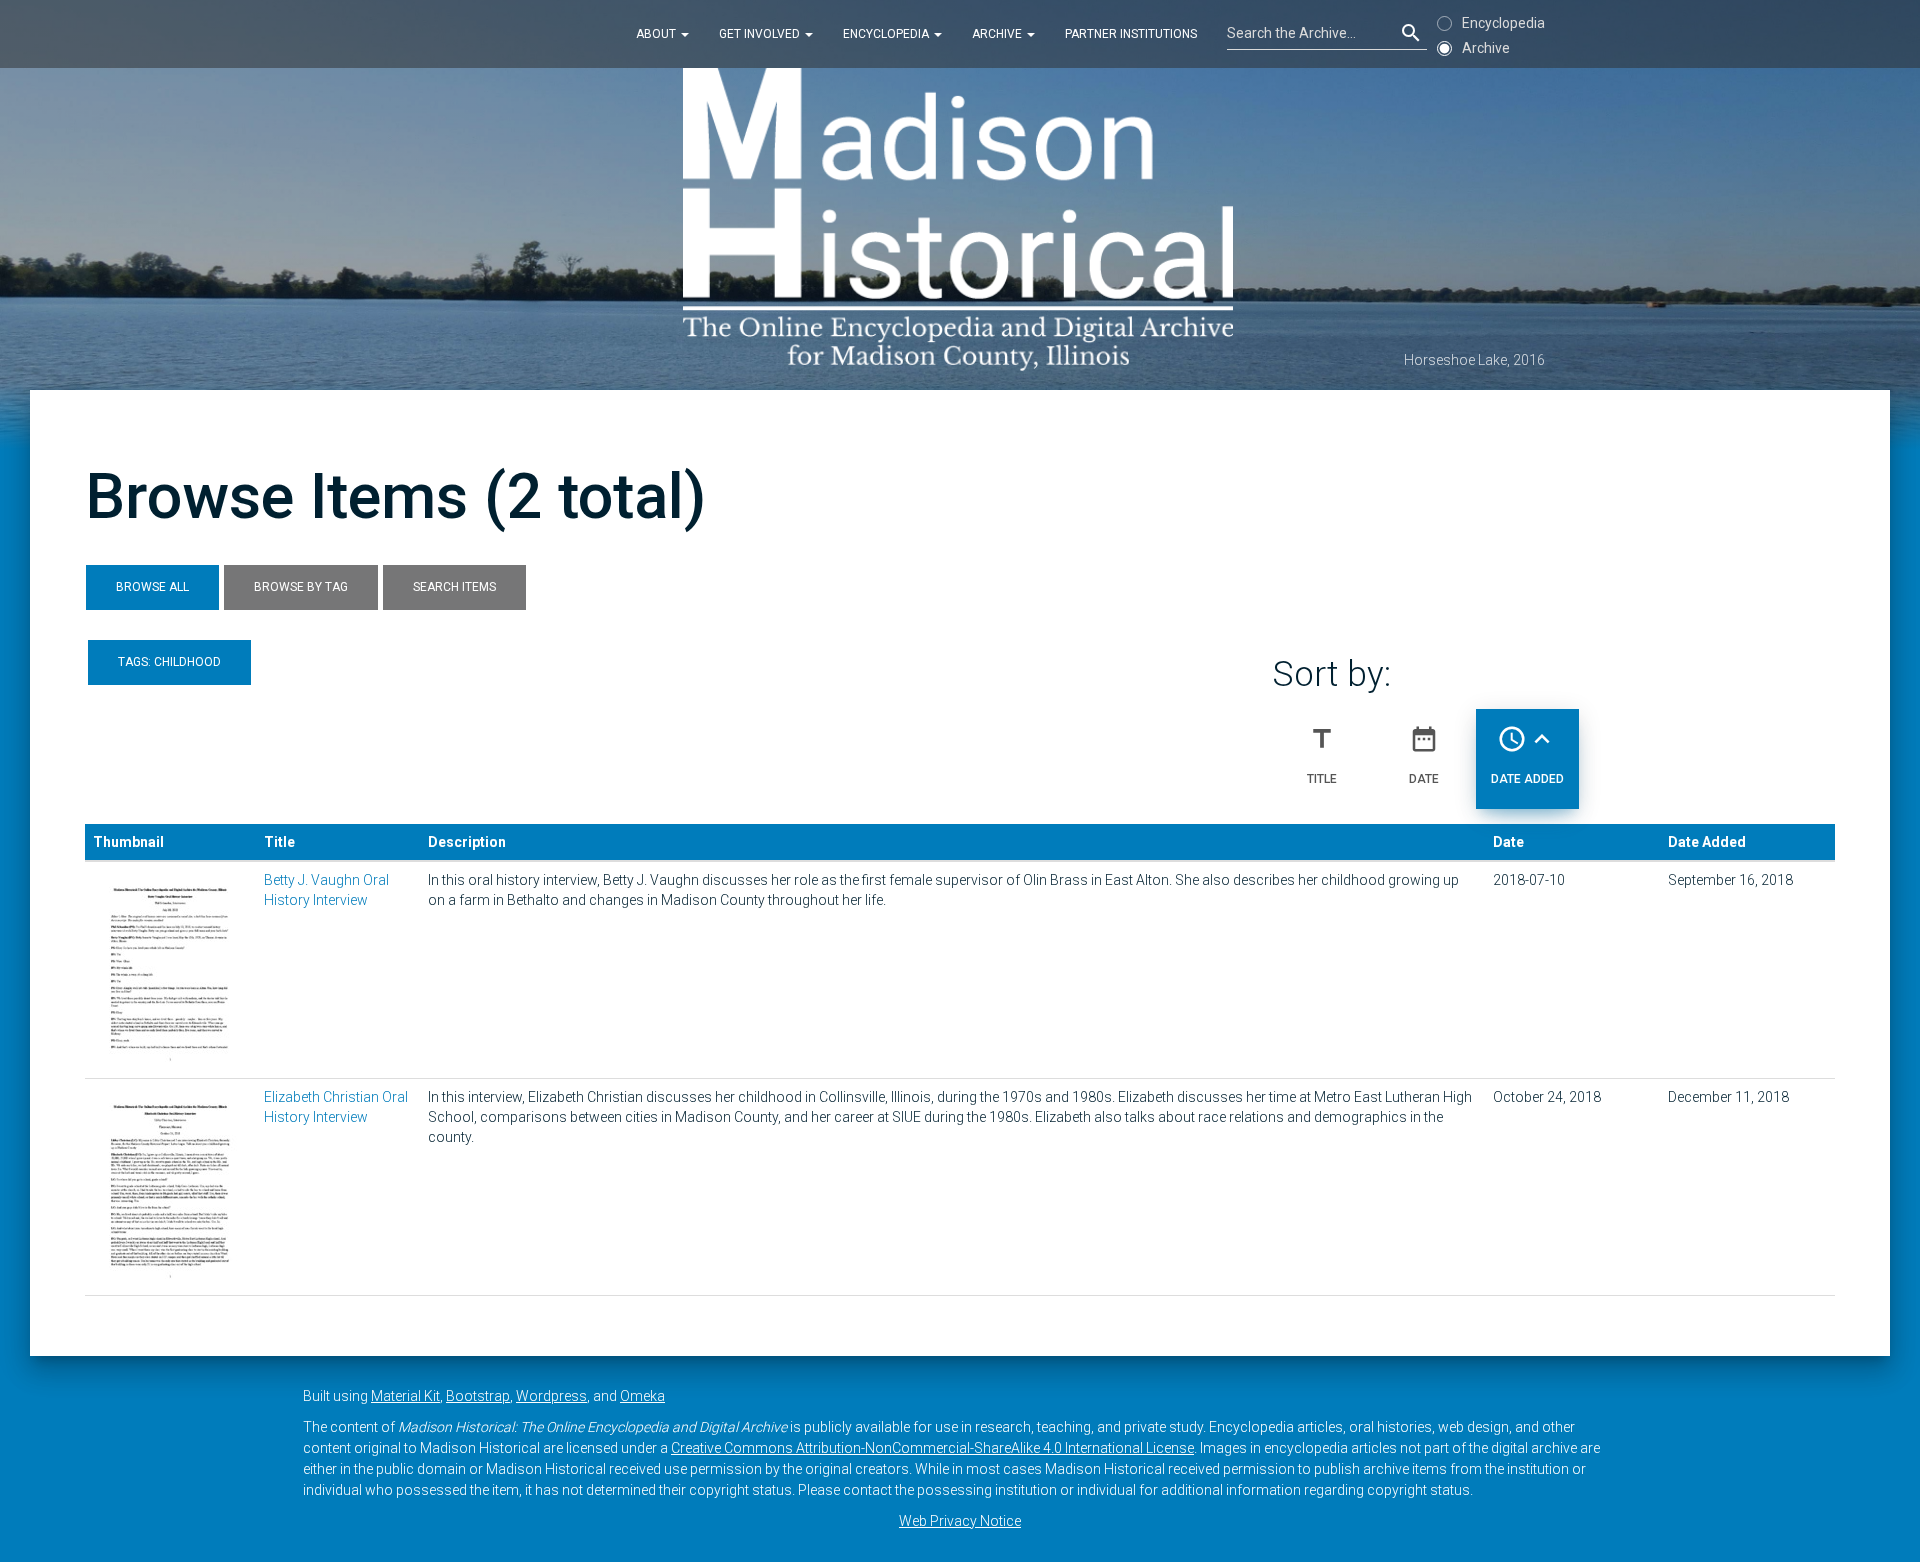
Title (1322, 754)
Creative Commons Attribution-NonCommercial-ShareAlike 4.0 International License (932, 1448)
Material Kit (405, 1396)
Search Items (454, 587)
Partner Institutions (1131, 34)
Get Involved (761, 34)
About (657, 34)
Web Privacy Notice (960, 1521)
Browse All (152, 587)
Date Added (1527, 754)
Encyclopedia (887, 34)
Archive (998, 34)
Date (1424, 754)
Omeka (642, 1396)
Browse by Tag (301, 587)
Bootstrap (478, 1396)
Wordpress (551, 1396)
